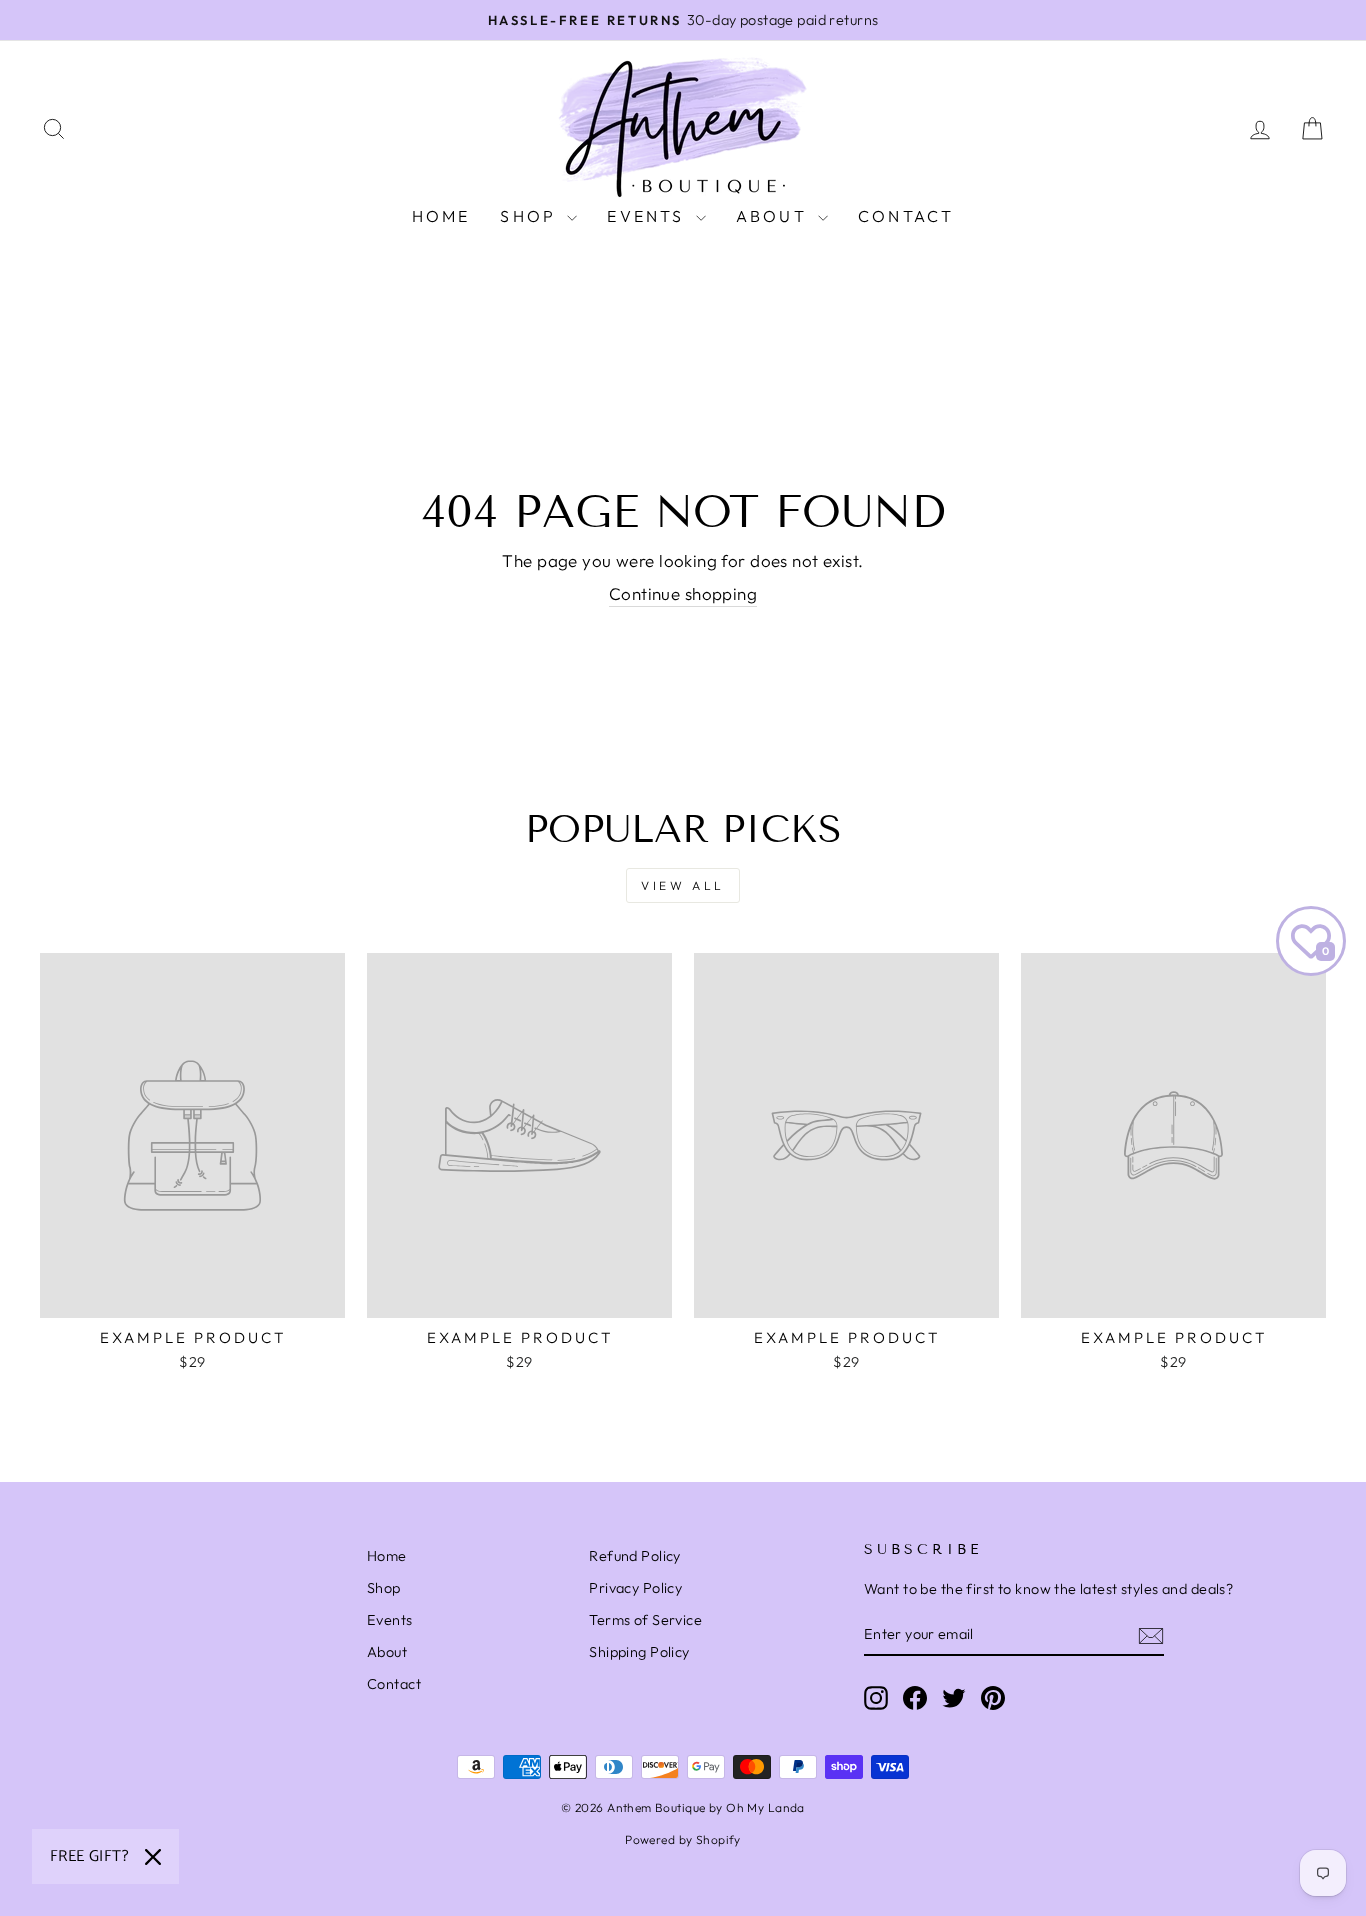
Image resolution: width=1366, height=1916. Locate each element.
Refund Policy (635, 1556)
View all (683, 885)
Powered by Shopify (683, 1839)
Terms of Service (645, 1620)
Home (441, 216)
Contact (906, 216)
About (774, 216)
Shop (531, 216)
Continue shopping (683, 593)
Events (648, 216)
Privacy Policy (635, 1588)
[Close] (153, 1857)
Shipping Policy (639, 1652)
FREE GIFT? (89, 1856)
